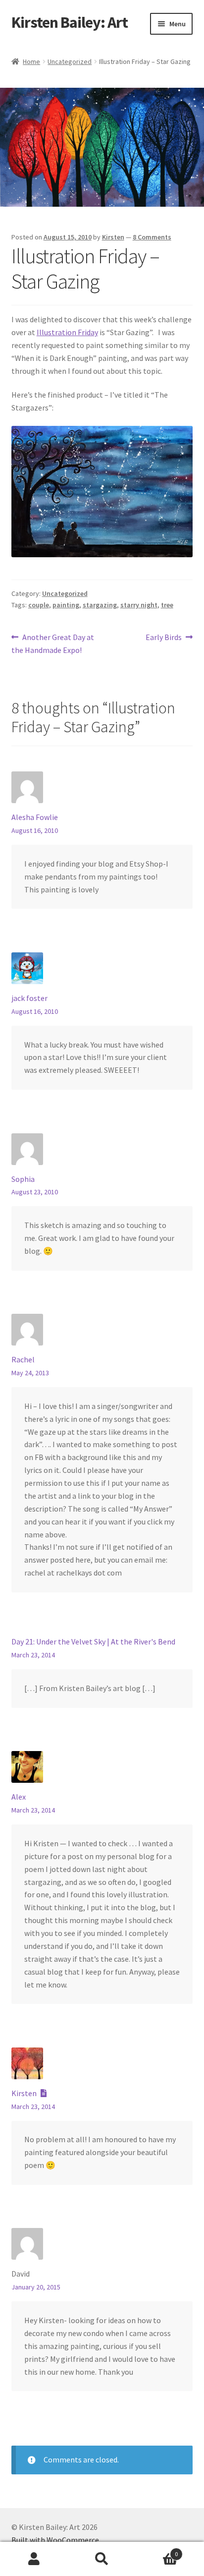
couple (39, 605)
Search (102, 2559)
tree (167, 605)
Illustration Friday (67, 332)
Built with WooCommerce (55, 2540)
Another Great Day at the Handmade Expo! (53, 643)
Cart (157, 2550)
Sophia (23, 1179)
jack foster (29, 998)
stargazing (100, 605)
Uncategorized (70, 61)
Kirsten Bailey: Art (70, 22)
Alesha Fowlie (35, 817)
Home (31, 61)
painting (66, 605)
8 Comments (152, 237)
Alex (19, 1797)
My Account (34, 2559)
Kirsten (113, 237)
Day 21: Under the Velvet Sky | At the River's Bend (93, 1641)
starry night (139, 605)
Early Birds (164, 638)
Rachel (23, 1359)
